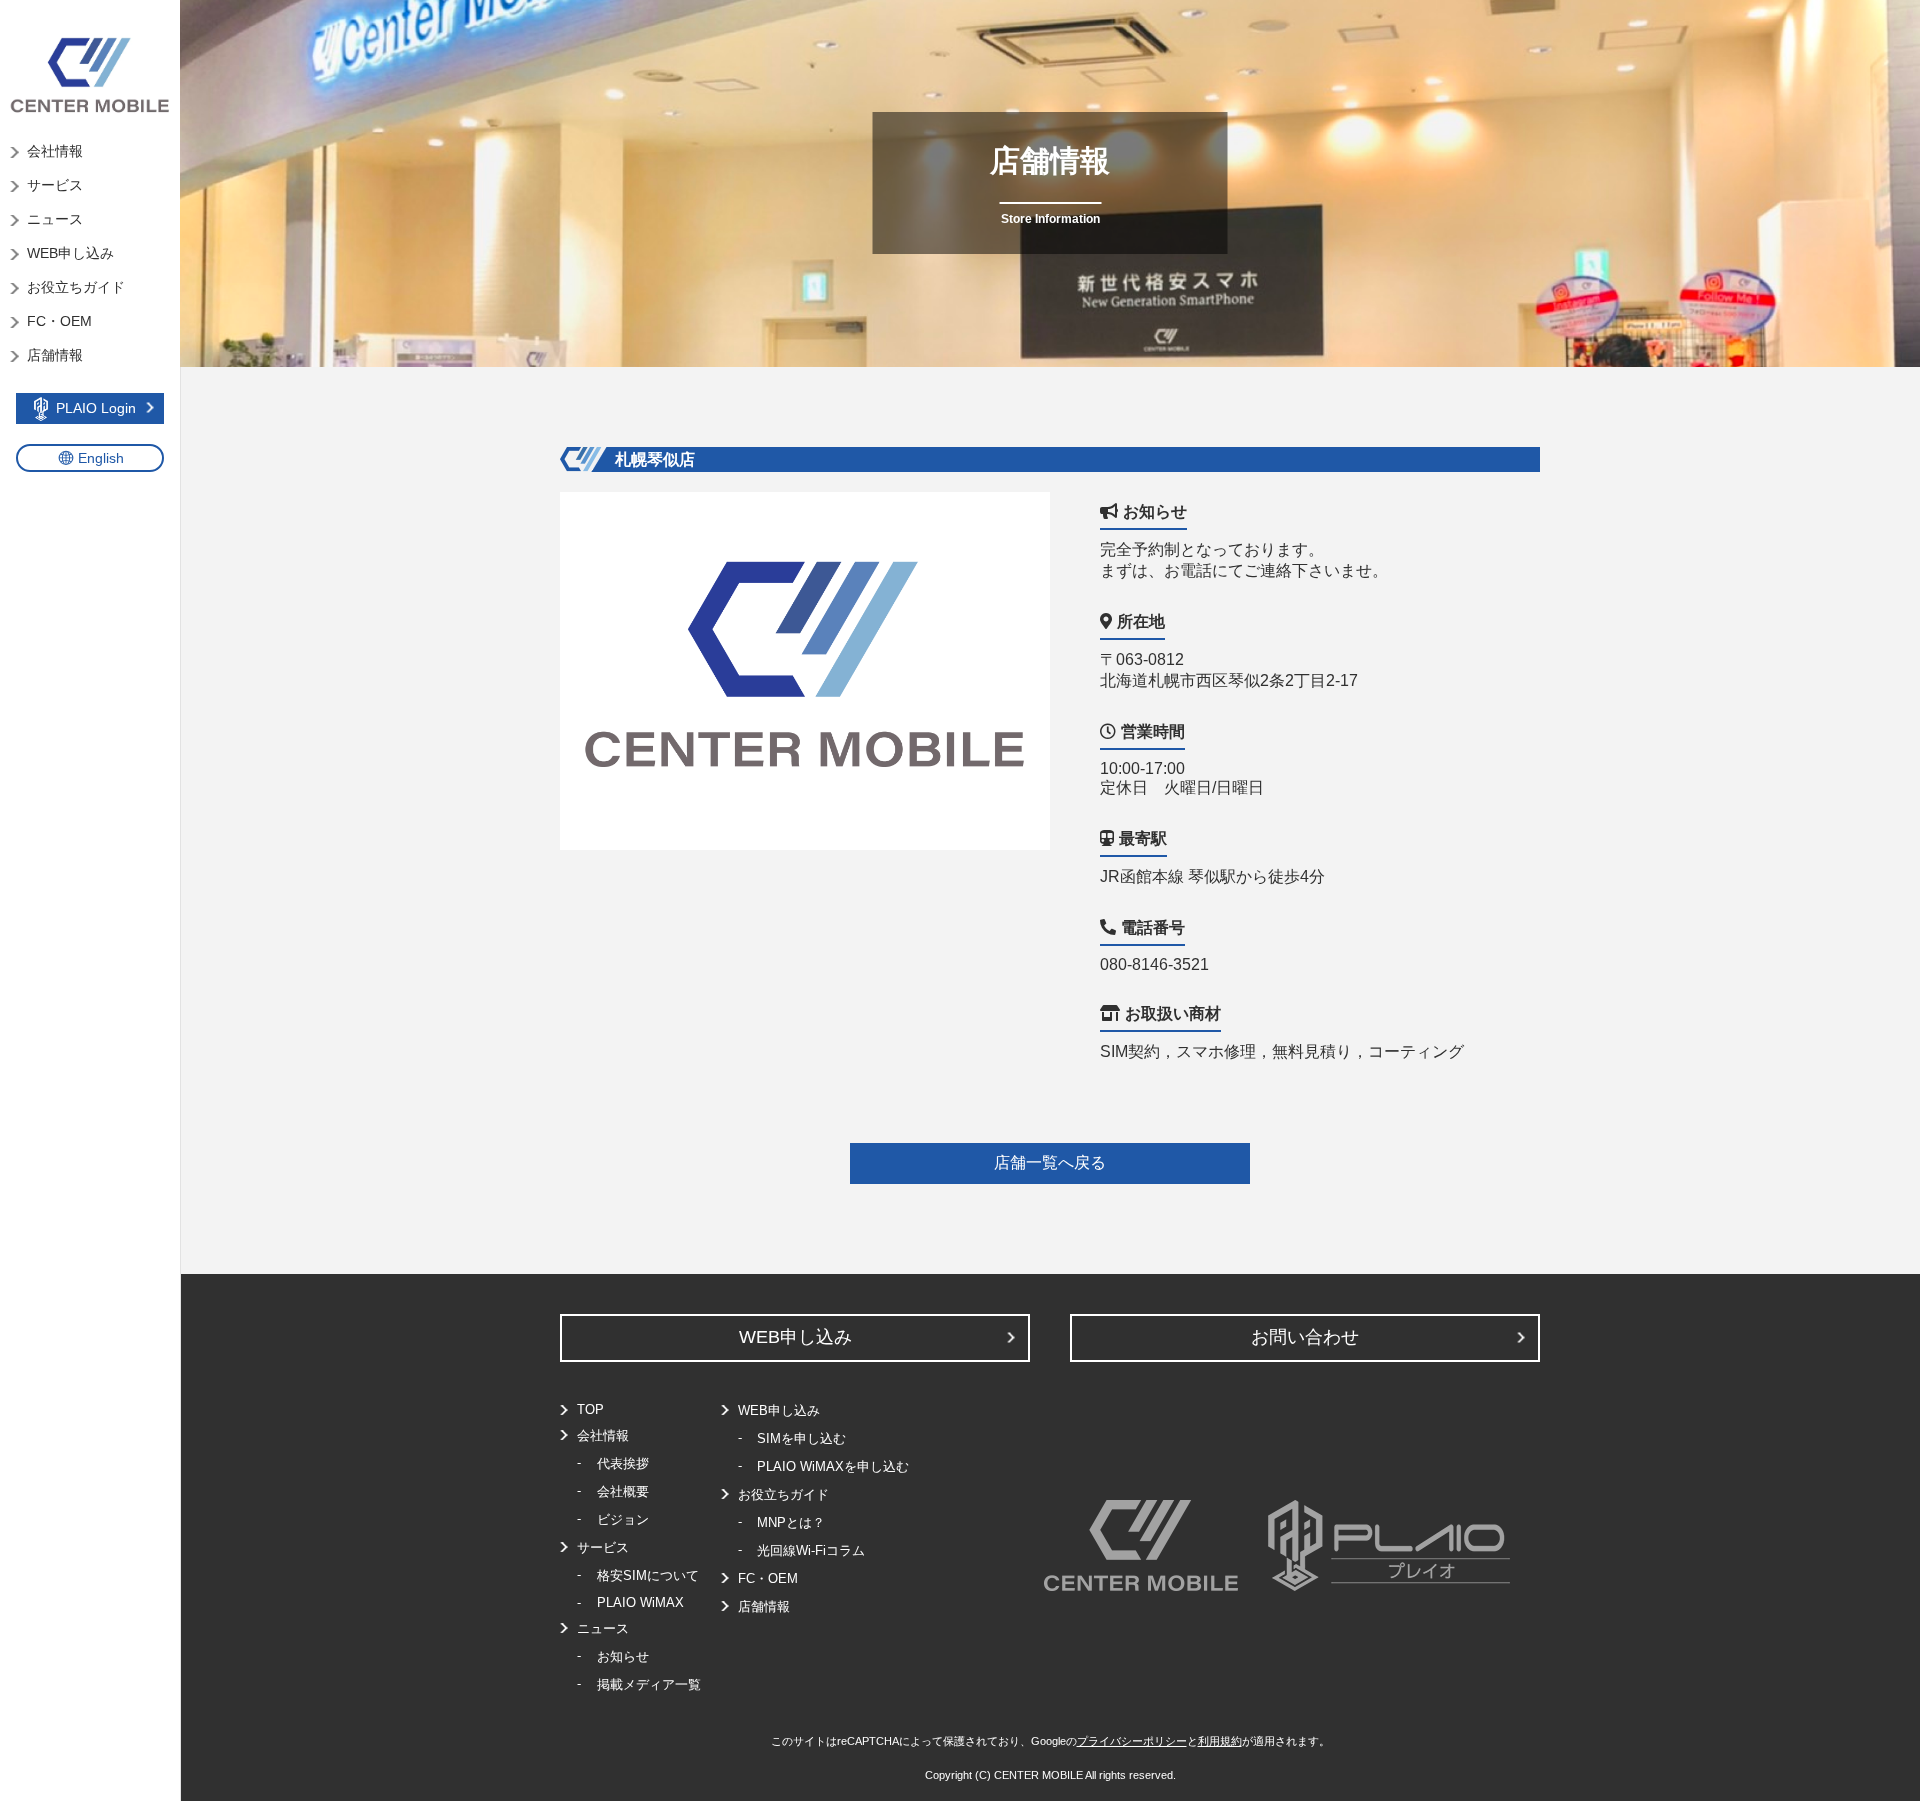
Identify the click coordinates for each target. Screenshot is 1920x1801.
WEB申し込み (70, 253)
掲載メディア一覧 (649, 1684)
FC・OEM (59, 321)
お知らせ (623, 1656)
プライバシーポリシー (1132, 1741)
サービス (55, 185)
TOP (590, 1409)
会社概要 (623, 1491)
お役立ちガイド (76, 287)
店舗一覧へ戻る (1050, 1162)
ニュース (55, 219)
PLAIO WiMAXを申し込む (833, 1466)
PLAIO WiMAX (640, 1602)
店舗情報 (55, 355)
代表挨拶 (623, 1463)
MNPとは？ (791, 1522)
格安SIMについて (648, 1575)
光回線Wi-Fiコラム (811, 1550)
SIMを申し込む (801, 1438)
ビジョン (623, 1519)
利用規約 (1220, 1741)
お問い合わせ (1305, 1337)
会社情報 (55, 151)
